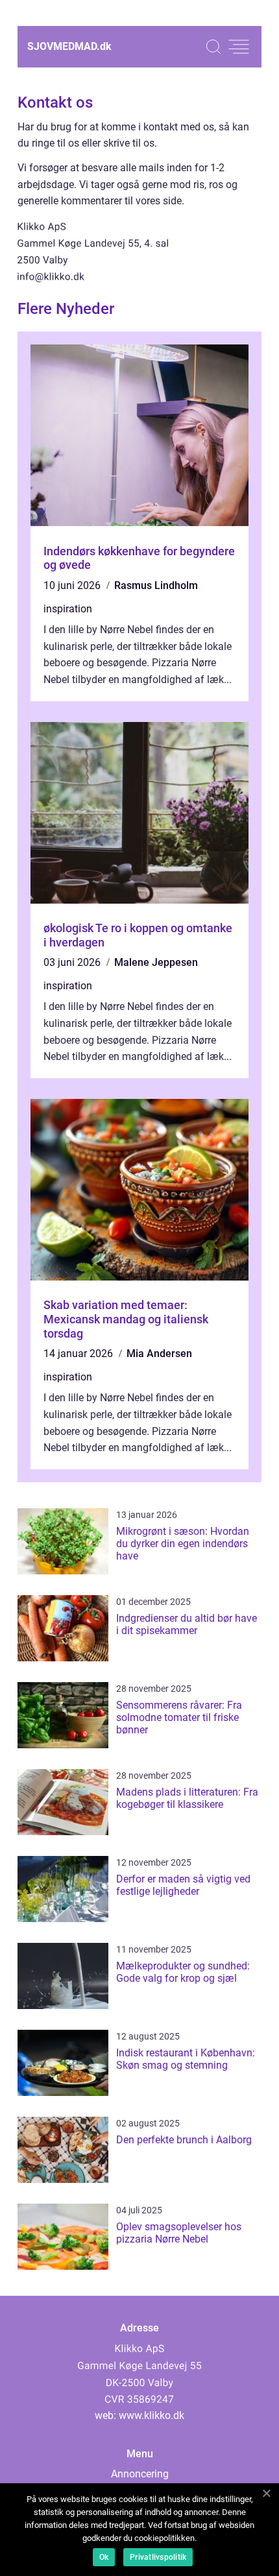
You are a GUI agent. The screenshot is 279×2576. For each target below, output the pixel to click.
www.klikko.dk (152, 2415)
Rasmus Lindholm (156, 585)
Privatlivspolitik (158, 2557)
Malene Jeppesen (156, 962)
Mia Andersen (159, 1354)
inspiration (68, 609)
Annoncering (140, 2474)
